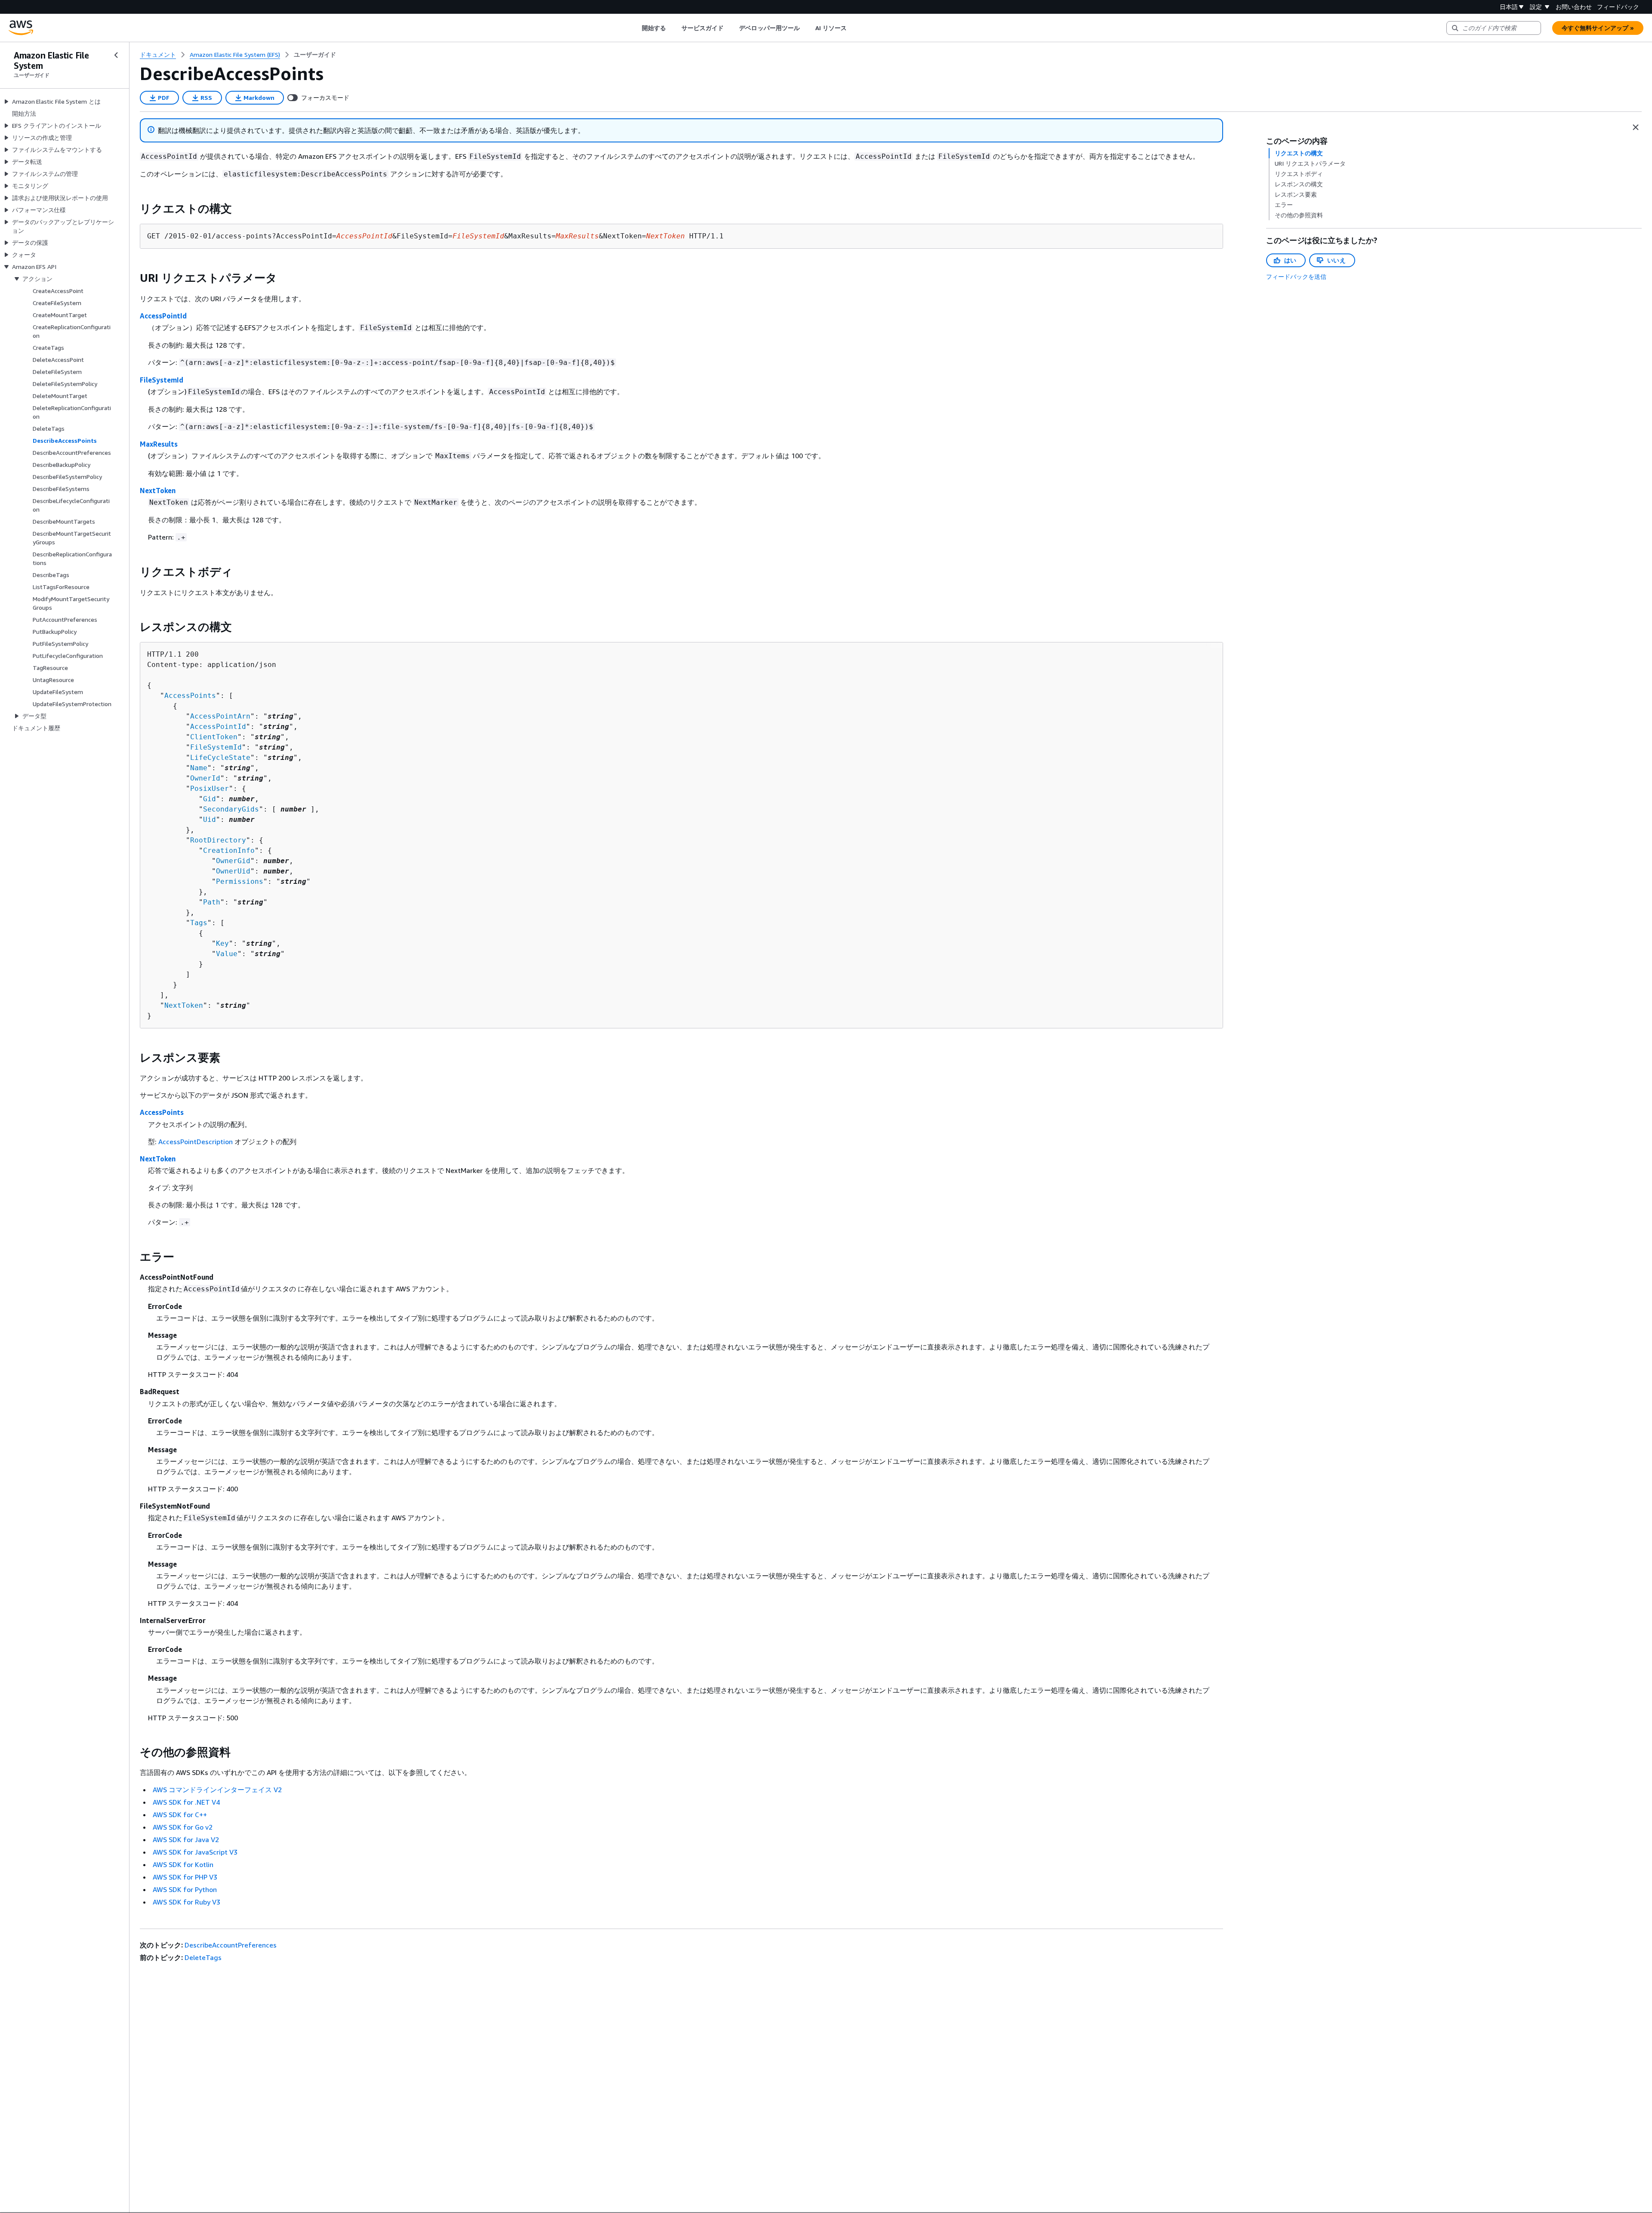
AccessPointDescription (196, 1142)
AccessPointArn (220, 716)
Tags (199, 923)
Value (227, 954)
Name (199, 768)
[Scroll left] (635, 28)
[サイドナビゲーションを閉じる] (116, 55)
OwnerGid (233, 861)
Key (222, 943)
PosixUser (210, 789)
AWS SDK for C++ (180, 1815)
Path (212, 902)
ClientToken (214, 737)
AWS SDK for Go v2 (183, 1827)
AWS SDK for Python (185, 1889)
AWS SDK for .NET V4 (186, 1802)
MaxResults (159, 444)
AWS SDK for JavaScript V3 (195, 1852)
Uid (210, 819)
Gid (210, 799)
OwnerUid (233, 871)
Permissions (240, 881)
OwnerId (205, 778)
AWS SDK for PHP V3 (185, 1877)
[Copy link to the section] (133, 209)
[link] (315, 55)
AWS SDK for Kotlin (183, 1864)
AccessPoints (190, 696)
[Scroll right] (853, 28)
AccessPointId (163, 316)
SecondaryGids (231, 809)
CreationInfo (229, 850)
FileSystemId (162, 380)
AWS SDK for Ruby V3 (186, 1902)
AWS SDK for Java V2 (186, 1840)
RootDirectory (218, 840)
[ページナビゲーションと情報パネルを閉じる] (1636, 127)
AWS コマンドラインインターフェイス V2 (217, 1790)
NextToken (158, 491)
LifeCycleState (220, 758)
